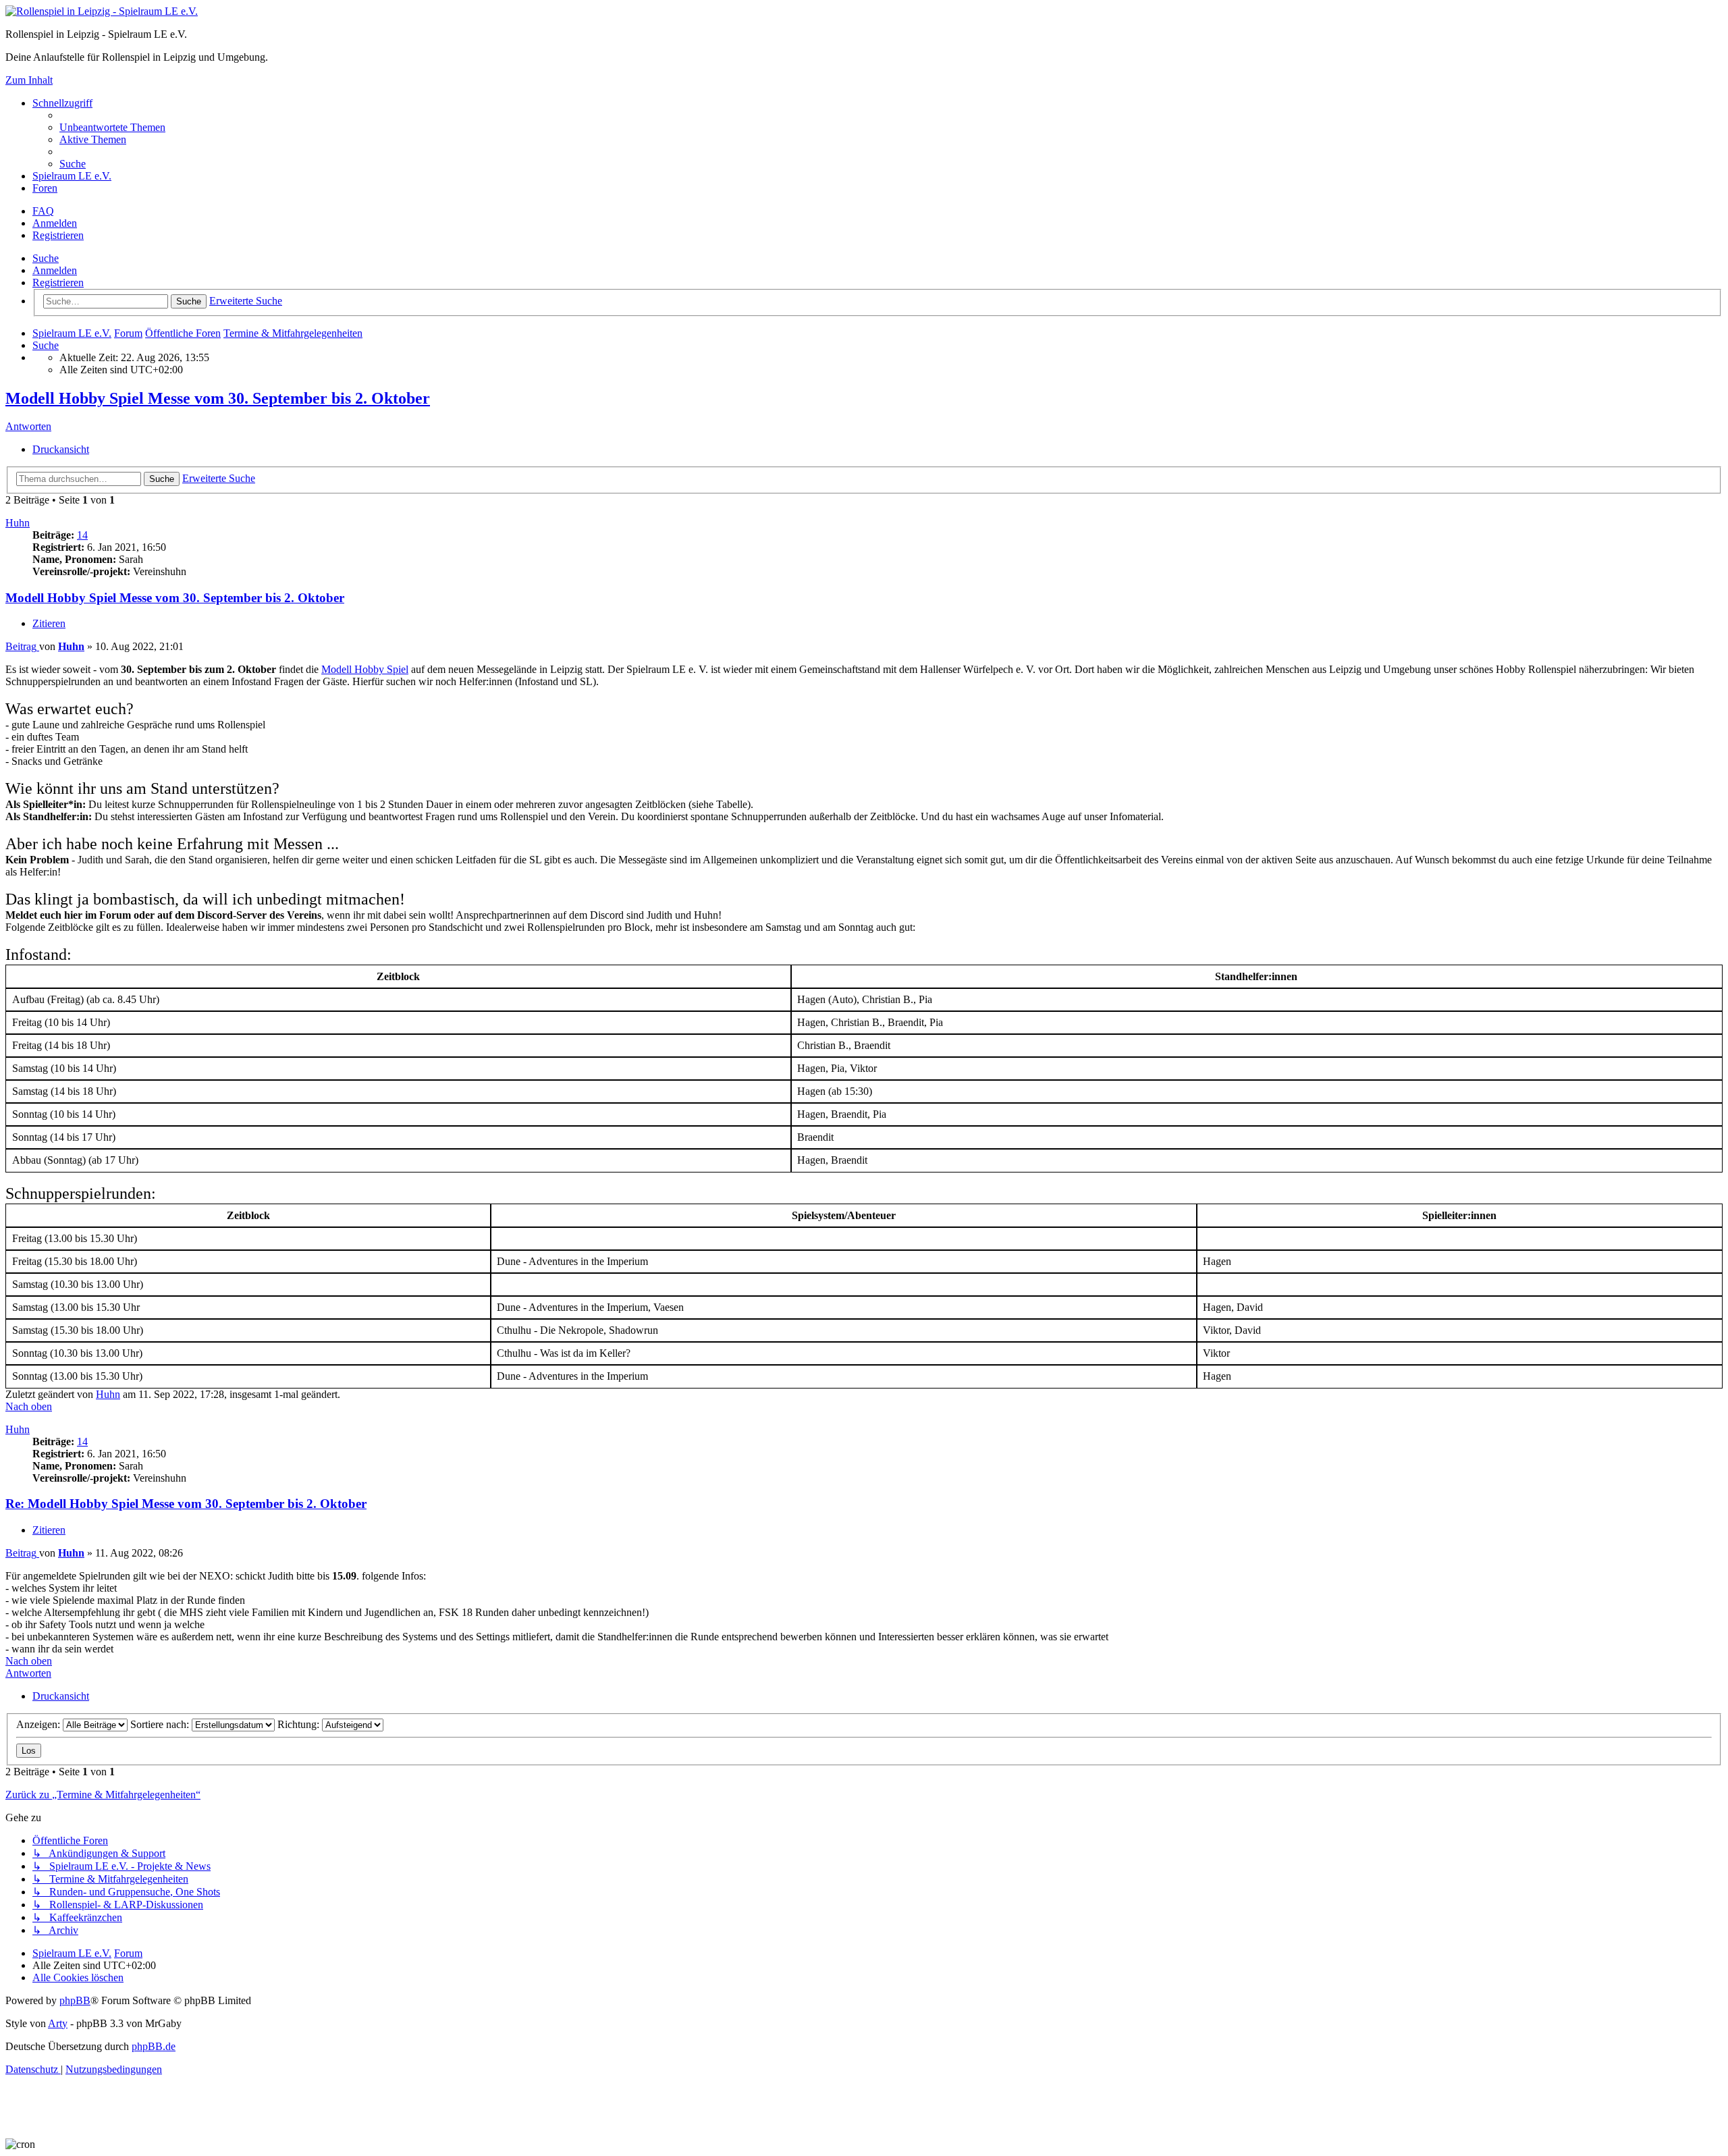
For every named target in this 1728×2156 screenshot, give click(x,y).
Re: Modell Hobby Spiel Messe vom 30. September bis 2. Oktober (186, 1504)
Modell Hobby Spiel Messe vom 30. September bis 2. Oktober (218, 398)
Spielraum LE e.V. (72, 176)
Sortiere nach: (161, 1724)
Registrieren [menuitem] (58, 235)
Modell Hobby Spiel (365, 669)
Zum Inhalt (29, 80)
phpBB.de (154, 2046)
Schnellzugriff (62, 103)
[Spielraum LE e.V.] (102, 11)
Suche (46, 258)
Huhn (18, 523)
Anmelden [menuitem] (55, 223)
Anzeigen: (39, 1724)
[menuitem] (112, 127)
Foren (45, 188)
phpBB (75, 2000)
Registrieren (58, 282)
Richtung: (300, 1724)
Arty (58, 2023)
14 (82, 535)
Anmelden (55, 270)
